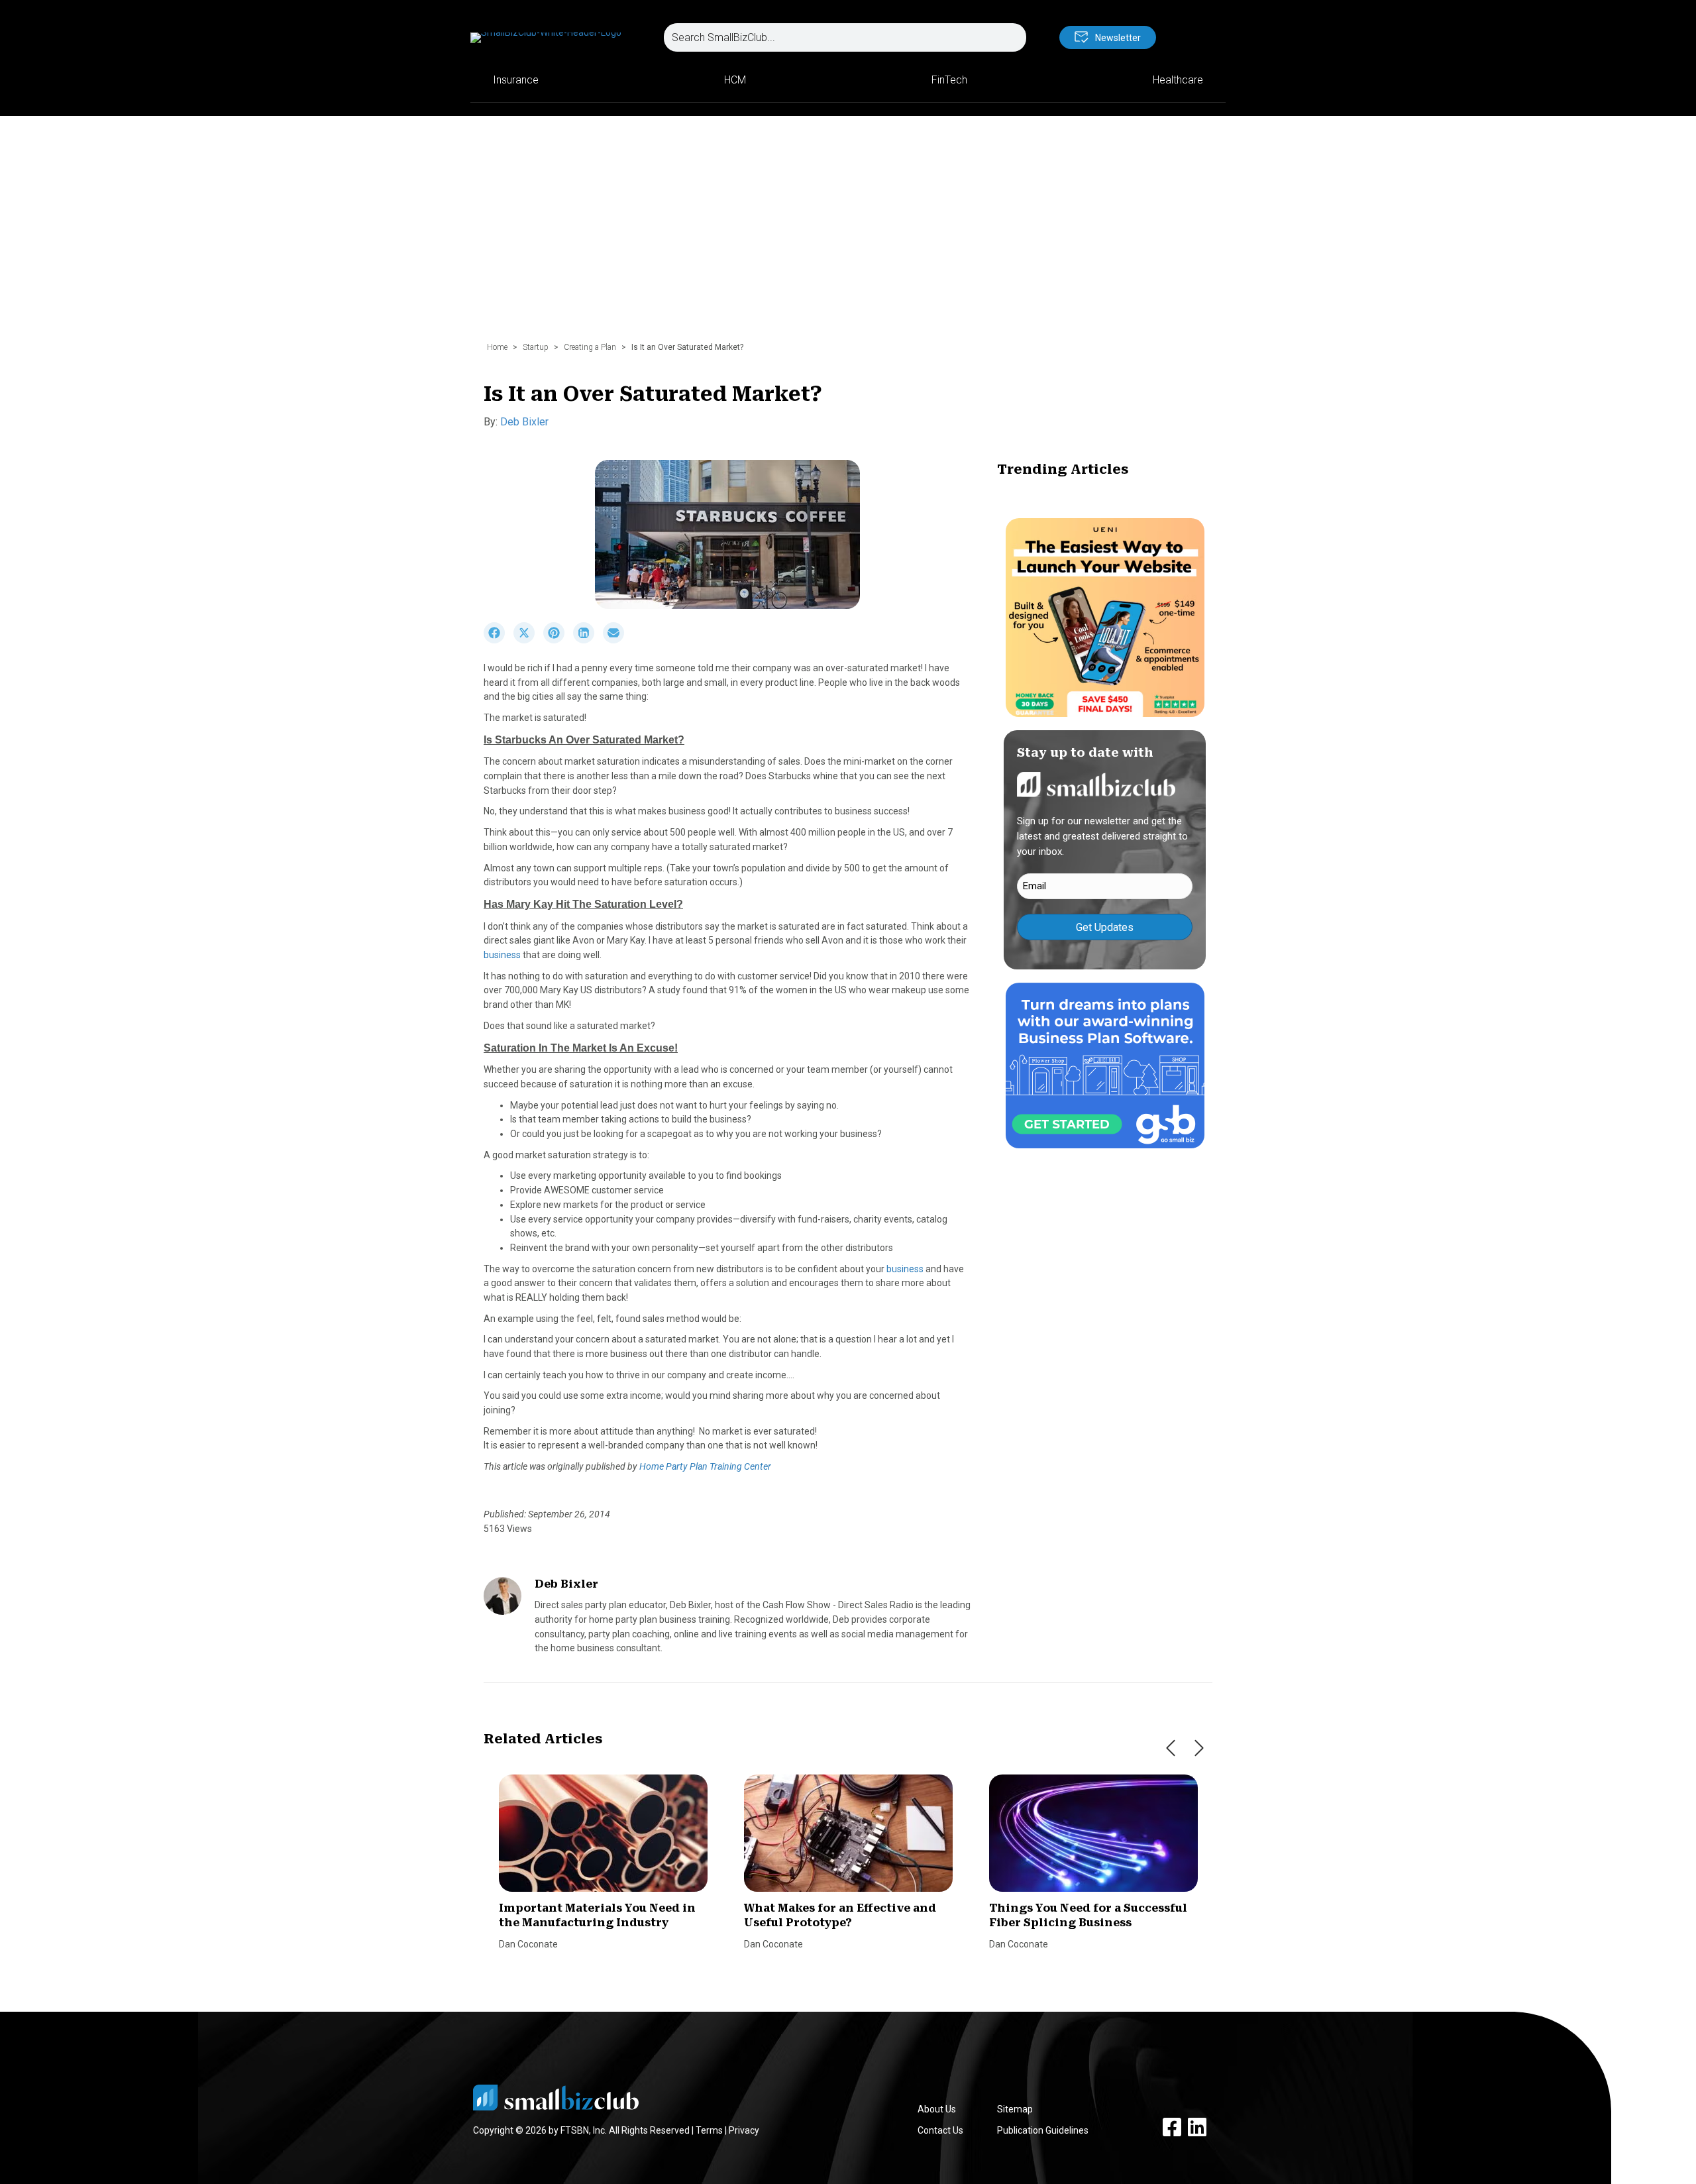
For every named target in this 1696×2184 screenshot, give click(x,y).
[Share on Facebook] (499, 640)
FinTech (949, 80)
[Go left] (1171, 1748)
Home (497, 347)
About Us (937, 2109)
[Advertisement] (848, 235)
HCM (735, 80)
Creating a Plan (590, 347)
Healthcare (1178, 80)
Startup (536, 347)
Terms (709, 2130)
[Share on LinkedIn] (588, 640)
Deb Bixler (524, 422)
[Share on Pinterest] (558, 640)
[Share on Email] (617, 640)
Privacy (744, 2130)
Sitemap (1015, 2109)
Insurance (516, 80)
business (502, 955)
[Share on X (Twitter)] (528, 640)
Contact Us (940, 2130)
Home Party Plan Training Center (705, 1466)
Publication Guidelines (1043, 2130)
